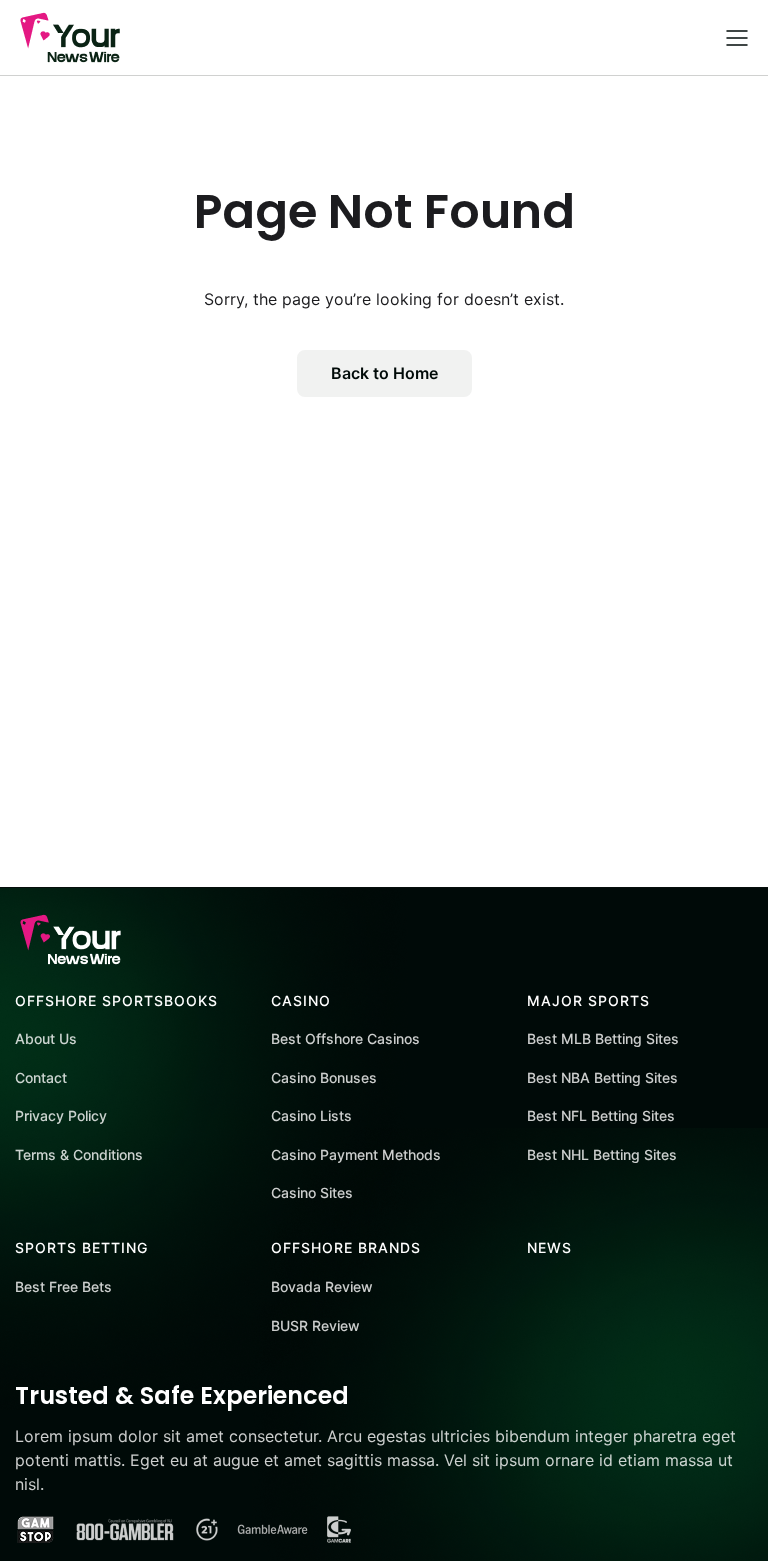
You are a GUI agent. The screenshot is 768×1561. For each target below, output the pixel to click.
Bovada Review (322, 1286)
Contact (41, 1077)
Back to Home (384, 373)
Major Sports (588, 1000)
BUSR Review (315, 1325)
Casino (301, 1000)
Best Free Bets (63, 1286)
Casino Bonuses (324, 1077)
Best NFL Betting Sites (601, 1115)
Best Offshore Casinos (345, 1038)
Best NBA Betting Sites (602, 1077)
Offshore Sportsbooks (116, 1000)
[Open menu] (737, 37)
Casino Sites (312, 1192)
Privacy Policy (61, 1115)
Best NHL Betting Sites (602, 1154)
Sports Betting (81, 1247)
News (549, 1247)
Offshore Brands (346, 1247)
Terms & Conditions (79, 1154)
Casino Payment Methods (356, 1154)
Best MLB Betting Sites (603, 1038)
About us (46, 1038)
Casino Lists (311, 1115)
